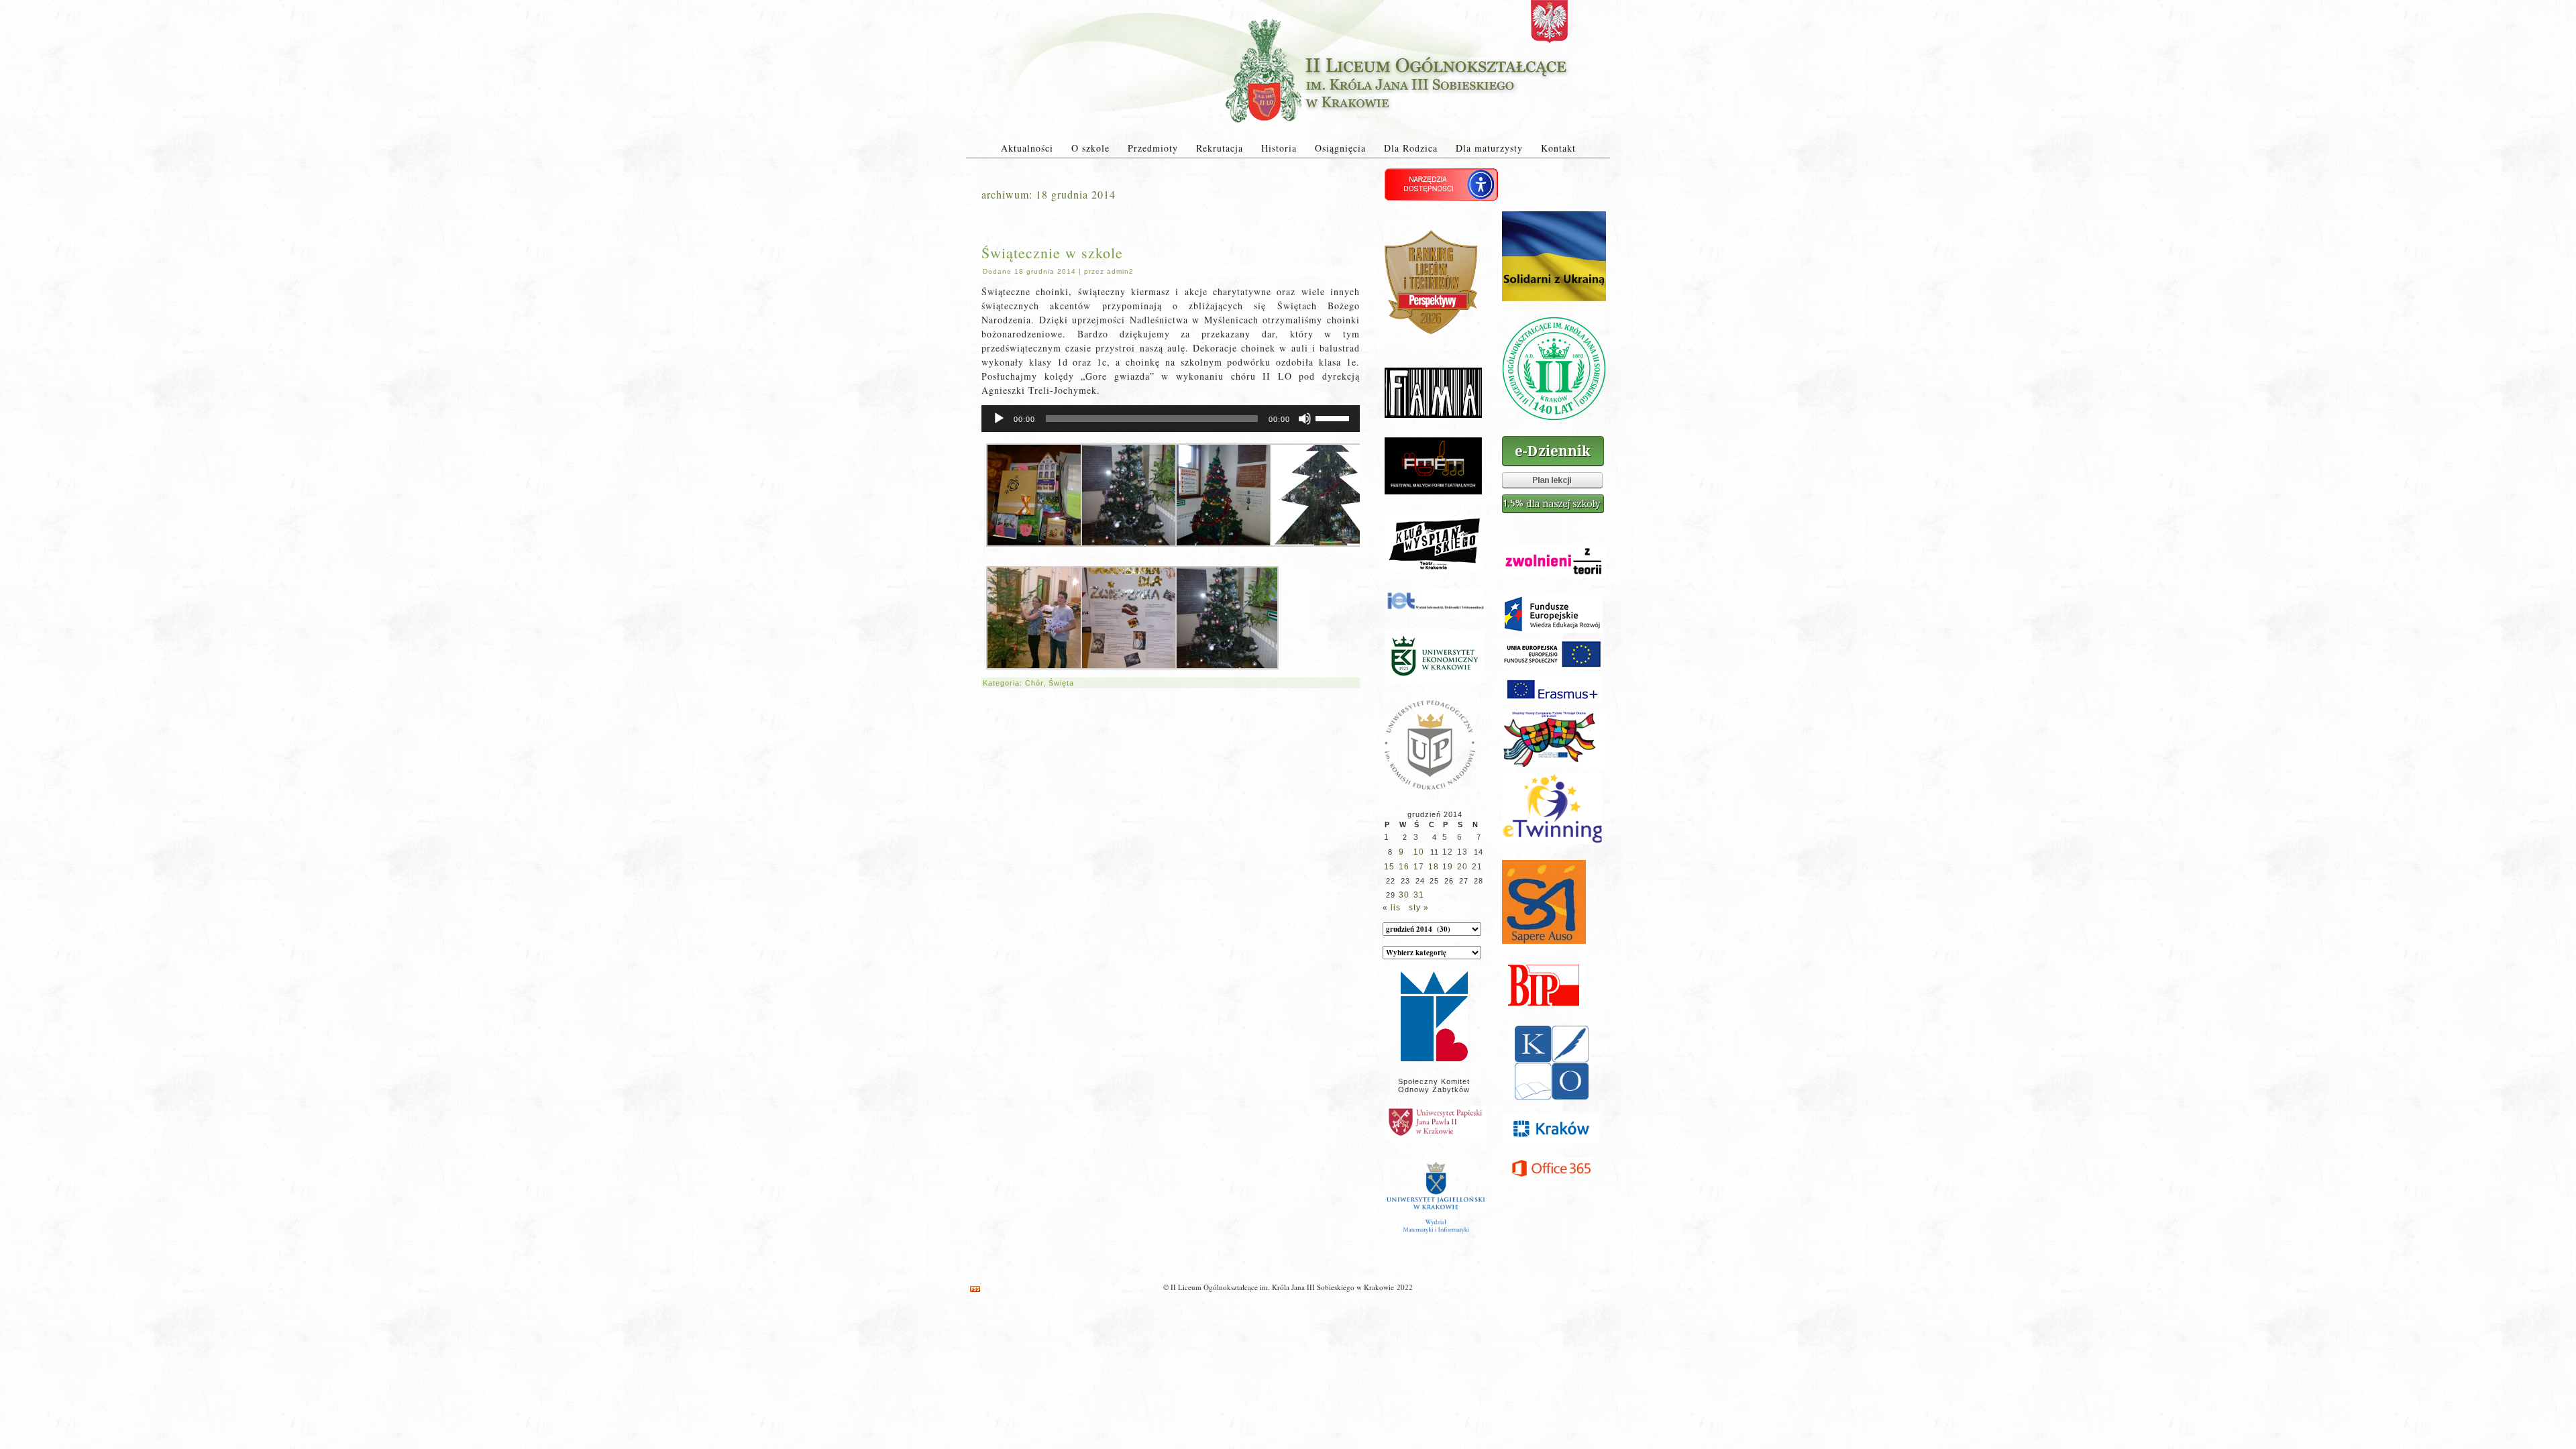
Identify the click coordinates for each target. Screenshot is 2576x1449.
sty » (1419, 908)
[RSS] (975, 1289)
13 (1462, 852)
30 (1404, 895)
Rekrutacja (1220, 148)
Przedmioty (1153, 148)
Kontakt (1558, 148)
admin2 (1120, 271)
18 (1434, 867)
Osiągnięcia (1340, 148)
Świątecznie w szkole (1052, 253)
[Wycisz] (1305, 419)
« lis (1392, 908)
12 (1448, 852)
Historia (1279, 148)
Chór (1034, 683)
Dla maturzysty (1489, 148)
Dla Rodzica (1411, 148)
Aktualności (1027, 148)
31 (1419, 895)
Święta (1061, 683)
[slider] (1334, 417)
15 (1389, 867)
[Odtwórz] (999, 419)
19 (1448, 867)
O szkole (1090, 148)
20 (1462, 867)
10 (1419, 852)
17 (1419, 867)
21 (1477, 867)
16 (1404, 867)
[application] (1171, 419)
